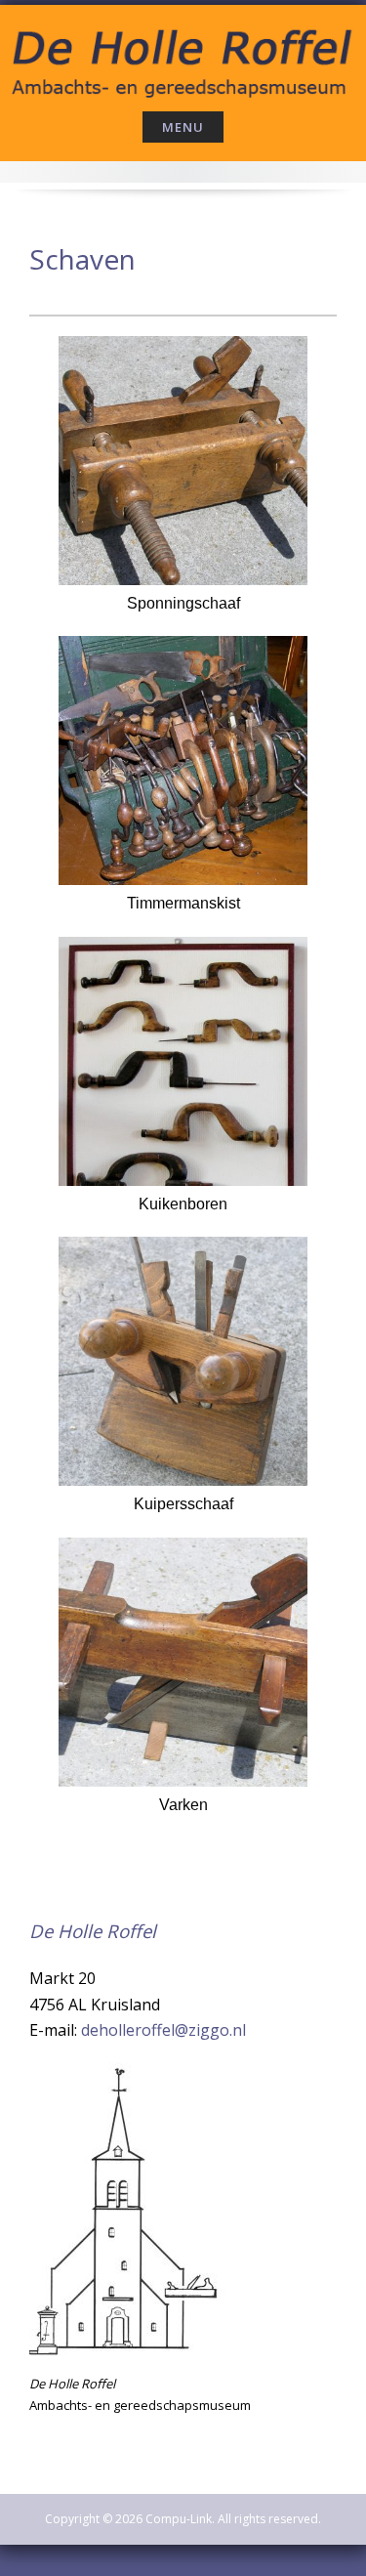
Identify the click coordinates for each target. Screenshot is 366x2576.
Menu (183, 127)
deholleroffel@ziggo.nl (163, 2030)
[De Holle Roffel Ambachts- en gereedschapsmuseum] (183, 55)
